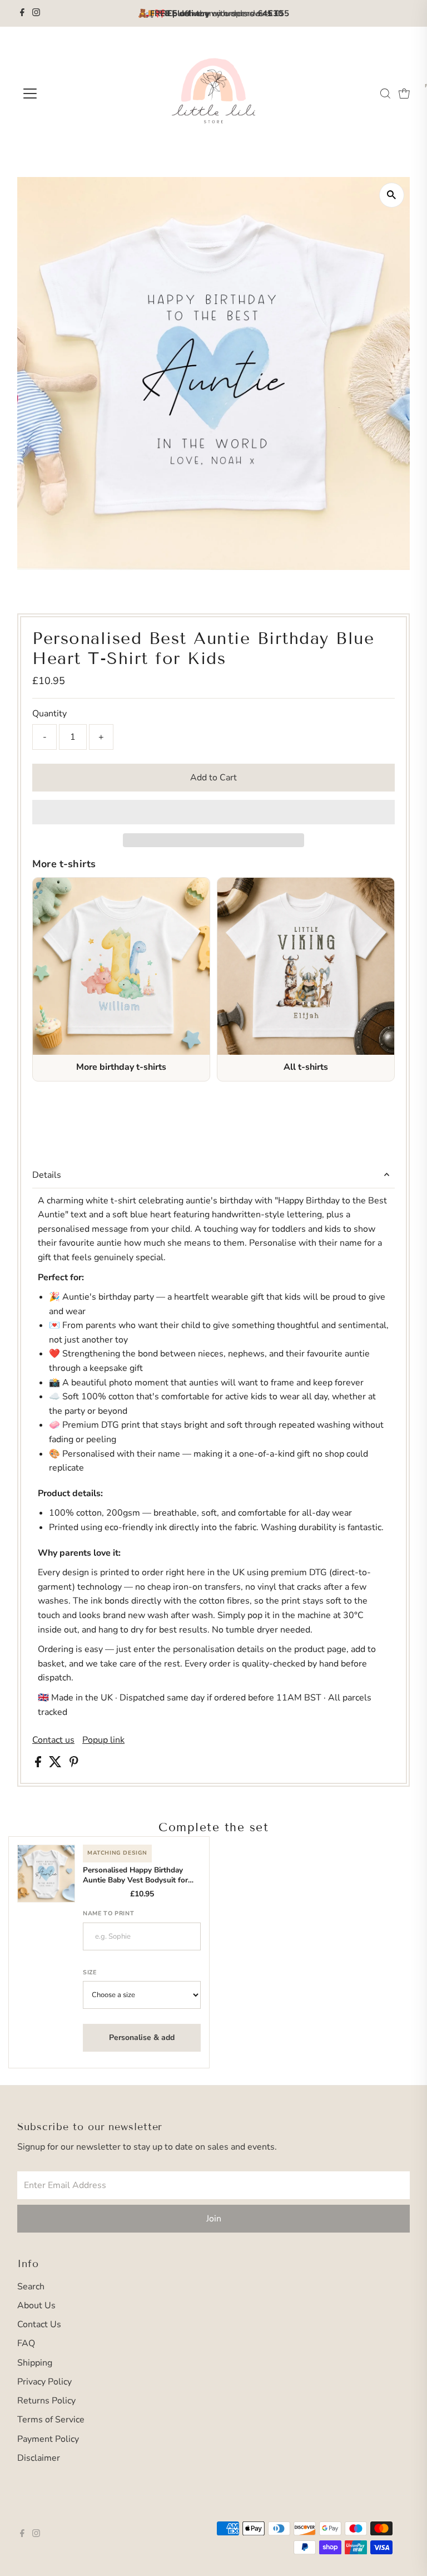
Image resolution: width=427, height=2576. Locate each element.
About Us (36, 2305)
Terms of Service (51, 2420)
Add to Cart (213, 778)
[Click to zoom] (392, 195)
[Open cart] (404, 94)
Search (31, 2287)
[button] (213, 812)
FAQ (26, 2343)
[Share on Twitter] (56, 1764)
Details (47, 1175)
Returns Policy (46, 2401)
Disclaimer (39, 2458)
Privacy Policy (44, 2382)
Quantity (49, 714)
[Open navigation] (63, 94)
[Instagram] (36, 13)
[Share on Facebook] (39, 1764)
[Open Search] (385, 94)
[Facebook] (22, 13)
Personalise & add (142, 2037)
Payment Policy (48, 2439)
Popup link (103, 1740)
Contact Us (39, 2324)
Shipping (35, 2363)
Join (214, 2219)
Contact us (53, 1740)
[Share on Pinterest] (74, 1764)
